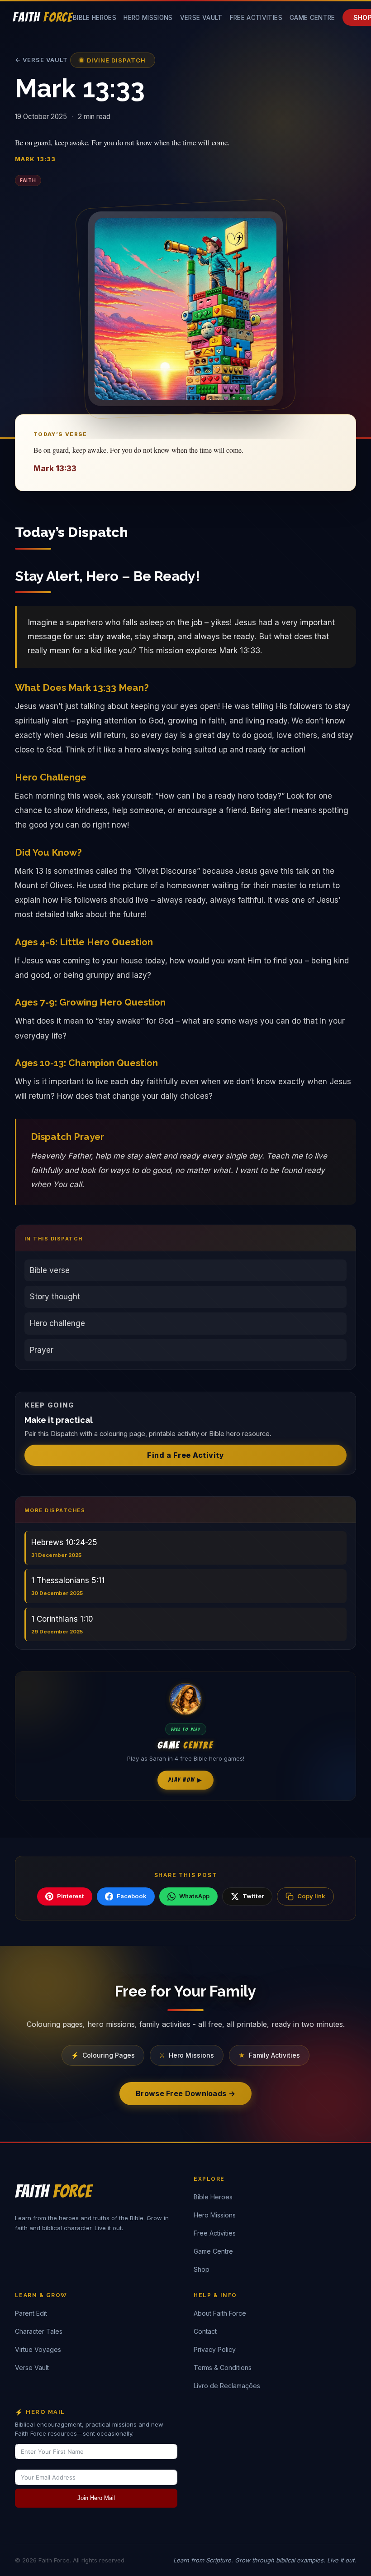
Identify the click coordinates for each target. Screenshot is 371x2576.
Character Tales (39, 2331)
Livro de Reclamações (227, 2386)
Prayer (42, 1350)
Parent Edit (31, 2313)
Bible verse (50, 1270)
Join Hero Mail (96, 2498)
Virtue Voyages (38, 2349)
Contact (205, 2331)
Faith (28, 180)
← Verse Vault (41, 60)
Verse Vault (201, 18)
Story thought (55, 1297)
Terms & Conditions (223, 2368)
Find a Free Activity (185, 1455)
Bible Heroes (95, 18)
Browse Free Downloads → (185, 2093)
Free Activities (256, 18)
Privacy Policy (215, 2349)
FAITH (43, 17)
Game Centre (312, 18)
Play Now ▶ (185, 1780)
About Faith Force (220, 2313)
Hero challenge (57, 1323)
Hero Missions (148, 18)
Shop (202, 2269)
